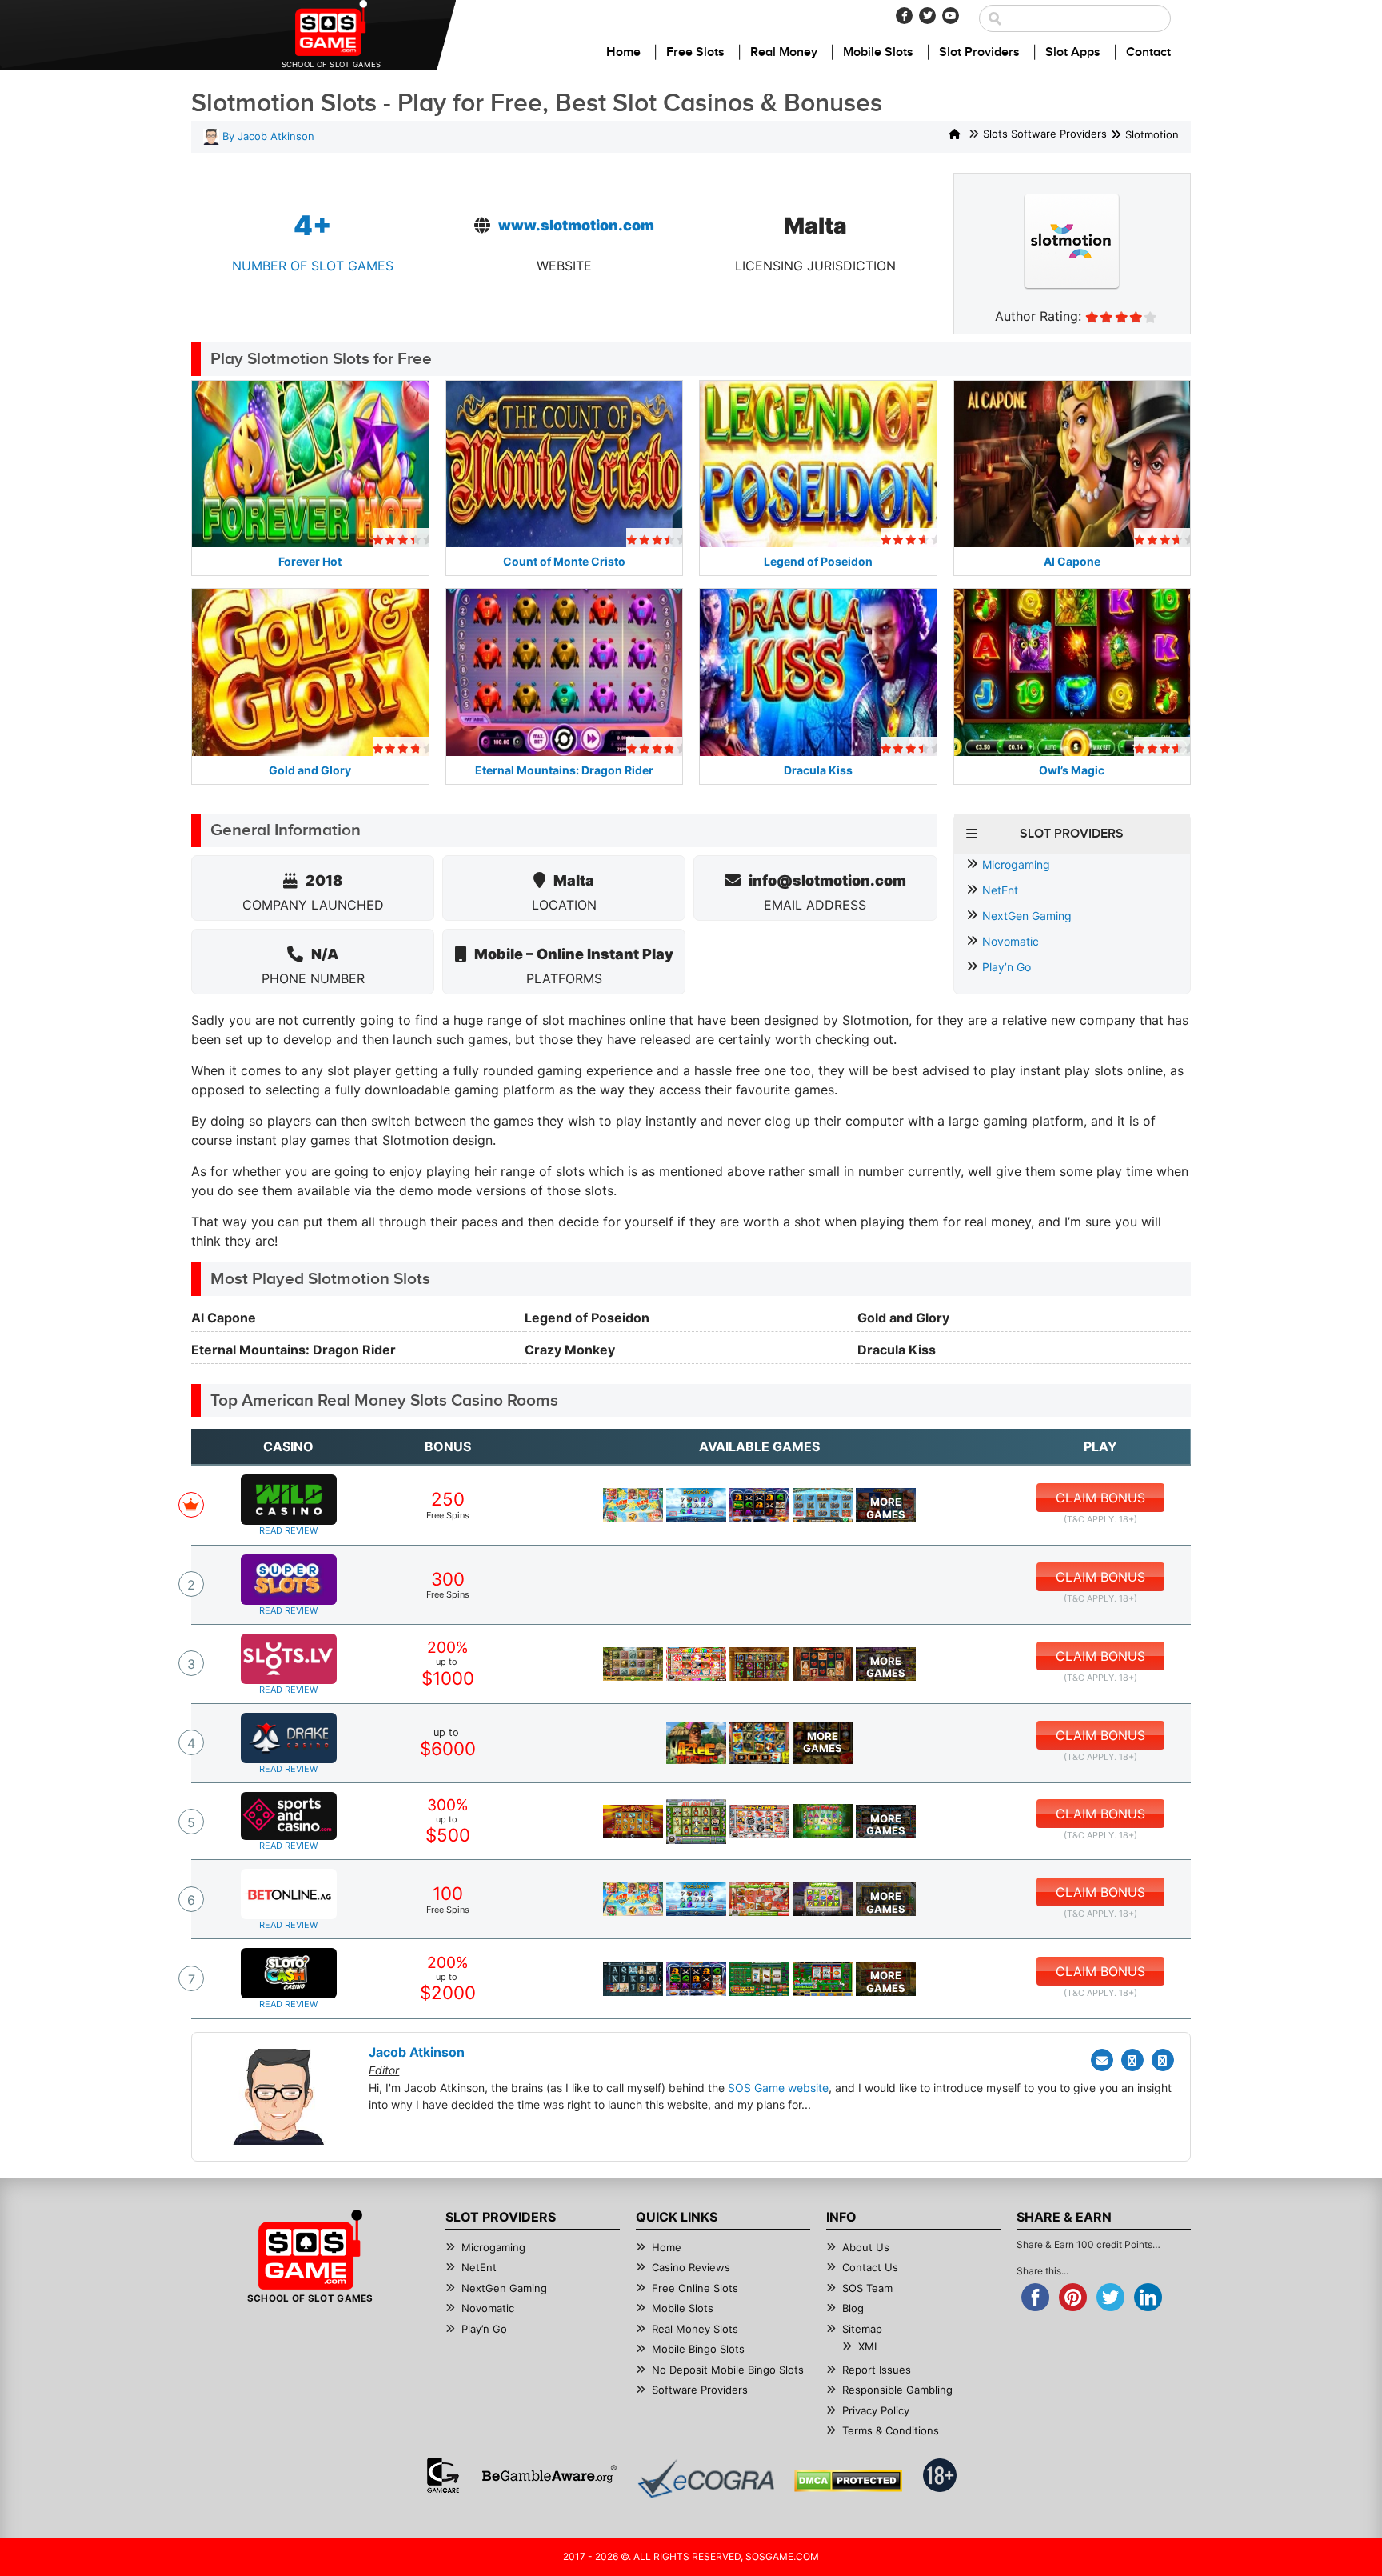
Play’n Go (1007, 967)
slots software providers (1045, 134)
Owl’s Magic (1072, 770)
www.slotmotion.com (576, 225)
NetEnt (1000, 890)
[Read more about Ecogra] (706, 2479)
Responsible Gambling (897, 2390)
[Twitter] (927, 16)
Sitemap (862, 2329)
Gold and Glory (310, 770)
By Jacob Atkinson (267, 136)
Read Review (288, 1530)
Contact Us (870, 2267)
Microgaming (1016, 864)
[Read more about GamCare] (443, 2475)
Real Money (784, 52)
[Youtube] (951, 16)
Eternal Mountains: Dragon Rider (564, 770)
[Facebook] (904, 16)
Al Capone (1072, 561)
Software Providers (700, 2390)
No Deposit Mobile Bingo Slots (728, 2370)
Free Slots (695, 52)
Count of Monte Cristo (564, 561)
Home (623, 52)
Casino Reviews (691, 2267)
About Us (866, 2247)
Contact (1148, 52)
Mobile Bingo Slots (698, 2349)
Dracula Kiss (818, 770)
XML (869, 2346)
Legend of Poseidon (818, 561)
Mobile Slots (878, 52)
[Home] (955, 135)
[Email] (1102, 2060)
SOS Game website (778, 2088)
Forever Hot (310, 561)
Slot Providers (979, 52)
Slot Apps (1073, 52)
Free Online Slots (695, 2288)
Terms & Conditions (891, 2430)
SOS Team (867, 2288)
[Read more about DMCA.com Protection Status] (848, 2481)
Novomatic (1011, 941)
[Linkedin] (1163, 2060)
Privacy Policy (876, 2410)
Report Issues (877, 2370)
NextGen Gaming (1027, 916)
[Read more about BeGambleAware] (549, 2475)
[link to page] (633, 1505)
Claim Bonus (1100, 1498)
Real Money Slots (695, 2329)
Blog (853, 2308)
